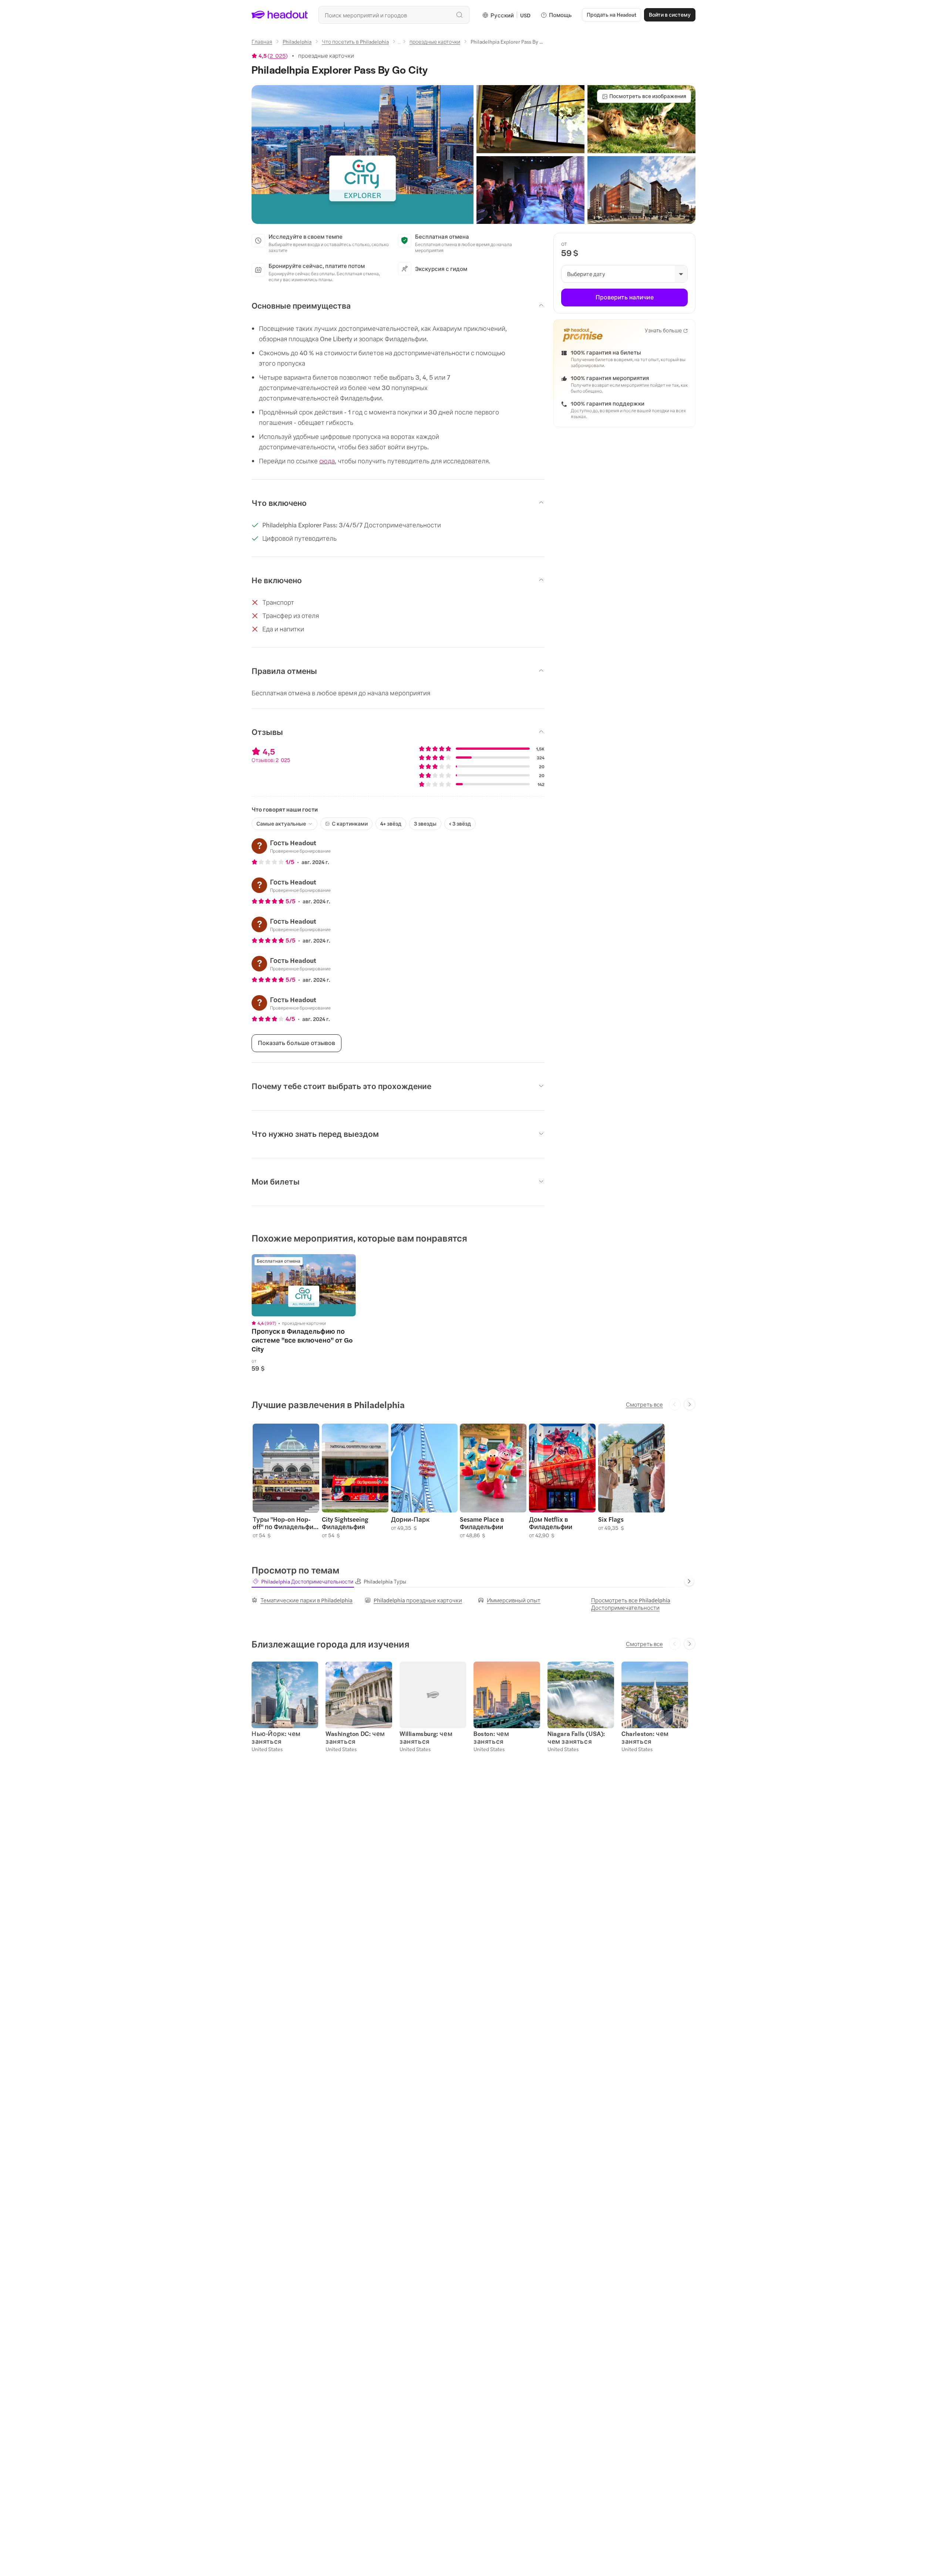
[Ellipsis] (399, 44)
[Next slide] (690, 1404)
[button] (363, 155)
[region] (304, 1285)
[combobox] (394, 15)
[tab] (303, 1581)
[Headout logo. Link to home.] (280, 15)
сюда (327, 461)
